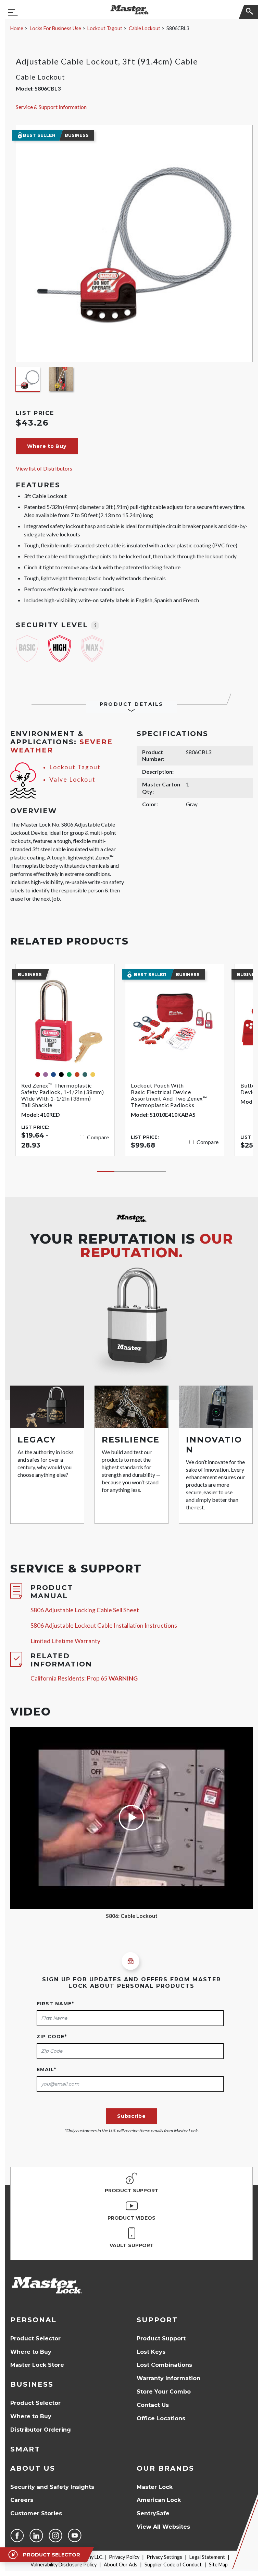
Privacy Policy (124, 2557)
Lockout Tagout (105, 28)
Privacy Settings (164, 2557)
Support (157, 2320)
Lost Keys (151, 2352)
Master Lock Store (37, 2365)
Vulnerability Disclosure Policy (64, 2565)
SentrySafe (153, 2513)
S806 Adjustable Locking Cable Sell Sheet (85, 1610)
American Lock (159, 2500)
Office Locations (161, 2418)
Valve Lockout (72, 779)
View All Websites (163, 2527)
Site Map (218, 2565)
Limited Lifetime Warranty (65, 1641)
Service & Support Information (51, 107)
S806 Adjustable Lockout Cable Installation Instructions (104, 1625)
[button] (47, 446)
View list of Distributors (44, 468)
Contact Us (153, 2405)
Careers (22, 2500)
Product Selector (35, 2338)
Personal (33, 2320)
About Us (33, 2468)
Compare (98, 1137)
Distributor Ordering (41, 2430)
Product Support (161, 2338)
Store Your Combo (164, 2392)
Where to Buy (31, 2352)
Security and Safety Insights (52, 2487)
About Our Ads (121, 2565)
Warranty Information (168, 2378)
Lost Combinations (164, 2365)
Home (17, 28)
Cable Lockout (145, 28)
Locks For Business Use (55, 28)
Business (32, 2384)
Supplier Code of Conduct (173, 2565)
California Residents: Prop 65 (84, 1678)
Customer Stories (36, 2513)
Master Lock (155, 2487)
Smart (25, 2449)
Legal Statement (207, 2557)
